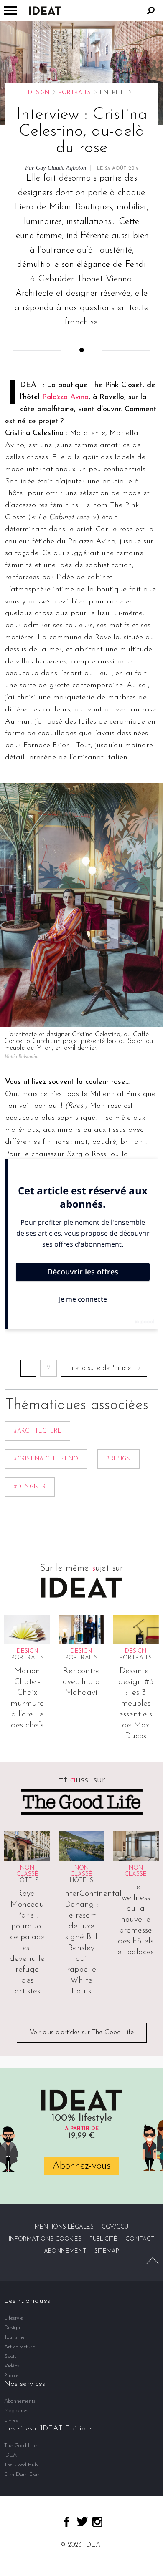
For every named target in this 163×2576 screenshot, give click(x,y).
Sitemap (107, 2251)
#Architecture (38, 1431)
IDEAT (12, 2455)
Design (39, 93)
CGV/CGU (115, 2227)
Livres (11, 2420)
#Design (118, 1459)
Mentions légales (64, 2227)
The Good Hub (21, 2465)
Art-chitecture (20, 2347)
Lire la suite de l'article (99, 1368)
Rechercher (151, 10)
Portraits (75, 93)
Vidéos (12, 2366)
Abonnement (65, 2251)
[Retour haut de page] (153, 2261)
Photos (11, 2376)
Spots (10, 2356)
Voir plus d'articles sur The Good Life (82, 2033)
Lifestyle (14, 2318)
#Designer (30, 1487)
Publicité (103, 2239)
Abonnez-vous (81, 2166)
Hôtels (27, 1881)
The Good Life (20, 2446)
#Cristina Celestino (46, 1459)
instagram (97, 2522)
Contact (140, 2239)
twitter (82, 2521)
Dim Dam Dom (22, 2474)
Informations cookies (45, 2239)
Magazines (16, 2411)
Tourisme (14, 2337)
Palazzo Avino (65, 397)
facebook (67, 2522)
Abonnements (20, 2401)
